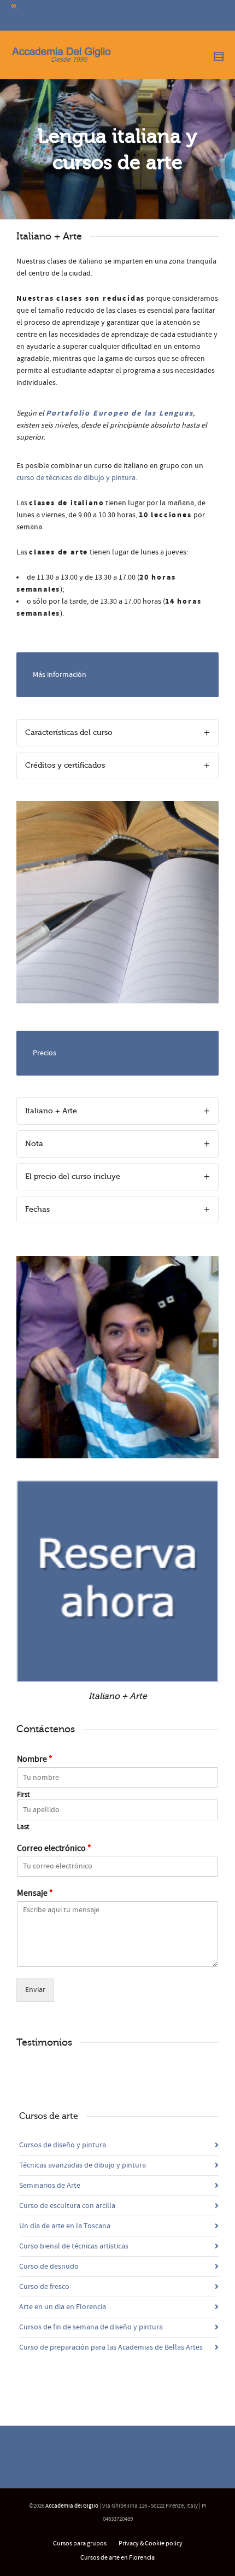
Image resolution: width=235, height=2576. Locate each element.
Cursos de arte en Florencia (117, 2558)
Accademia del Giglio (72, 2506)
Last (23, 1827)
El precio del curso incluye (73, 1176)
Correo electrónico (54, 1848)
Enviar (35, 1990)
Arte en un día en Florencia (63, 2307)
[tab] (117, 733)
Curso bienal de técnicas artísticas (74, 2246)
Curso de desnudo (49, 2267)
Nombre (35, 1759)
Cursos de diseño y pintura (63, 2145)
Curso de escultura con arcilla (67, 2206)
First (23, 1795)
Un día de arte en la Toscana (65, 2226)
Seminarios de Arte (50, 2186)
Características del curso (69, 732)
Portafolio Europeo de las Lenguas (119, 413)
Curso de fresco (44, 2287)
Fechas (37, 1209)
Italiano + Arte (51, 1111)
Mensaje (35, 1893)
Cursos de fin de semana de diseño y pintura (91, 2327)
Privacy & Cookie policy (151, 2543)
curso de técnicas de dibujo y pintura (76, 478)
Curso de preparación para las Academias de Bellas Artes (111, 2347)
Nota (34, 1144)
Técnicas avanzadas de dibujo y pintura (83, 2165)
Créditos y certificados (65, 765)
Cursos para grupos (80, 2543)
